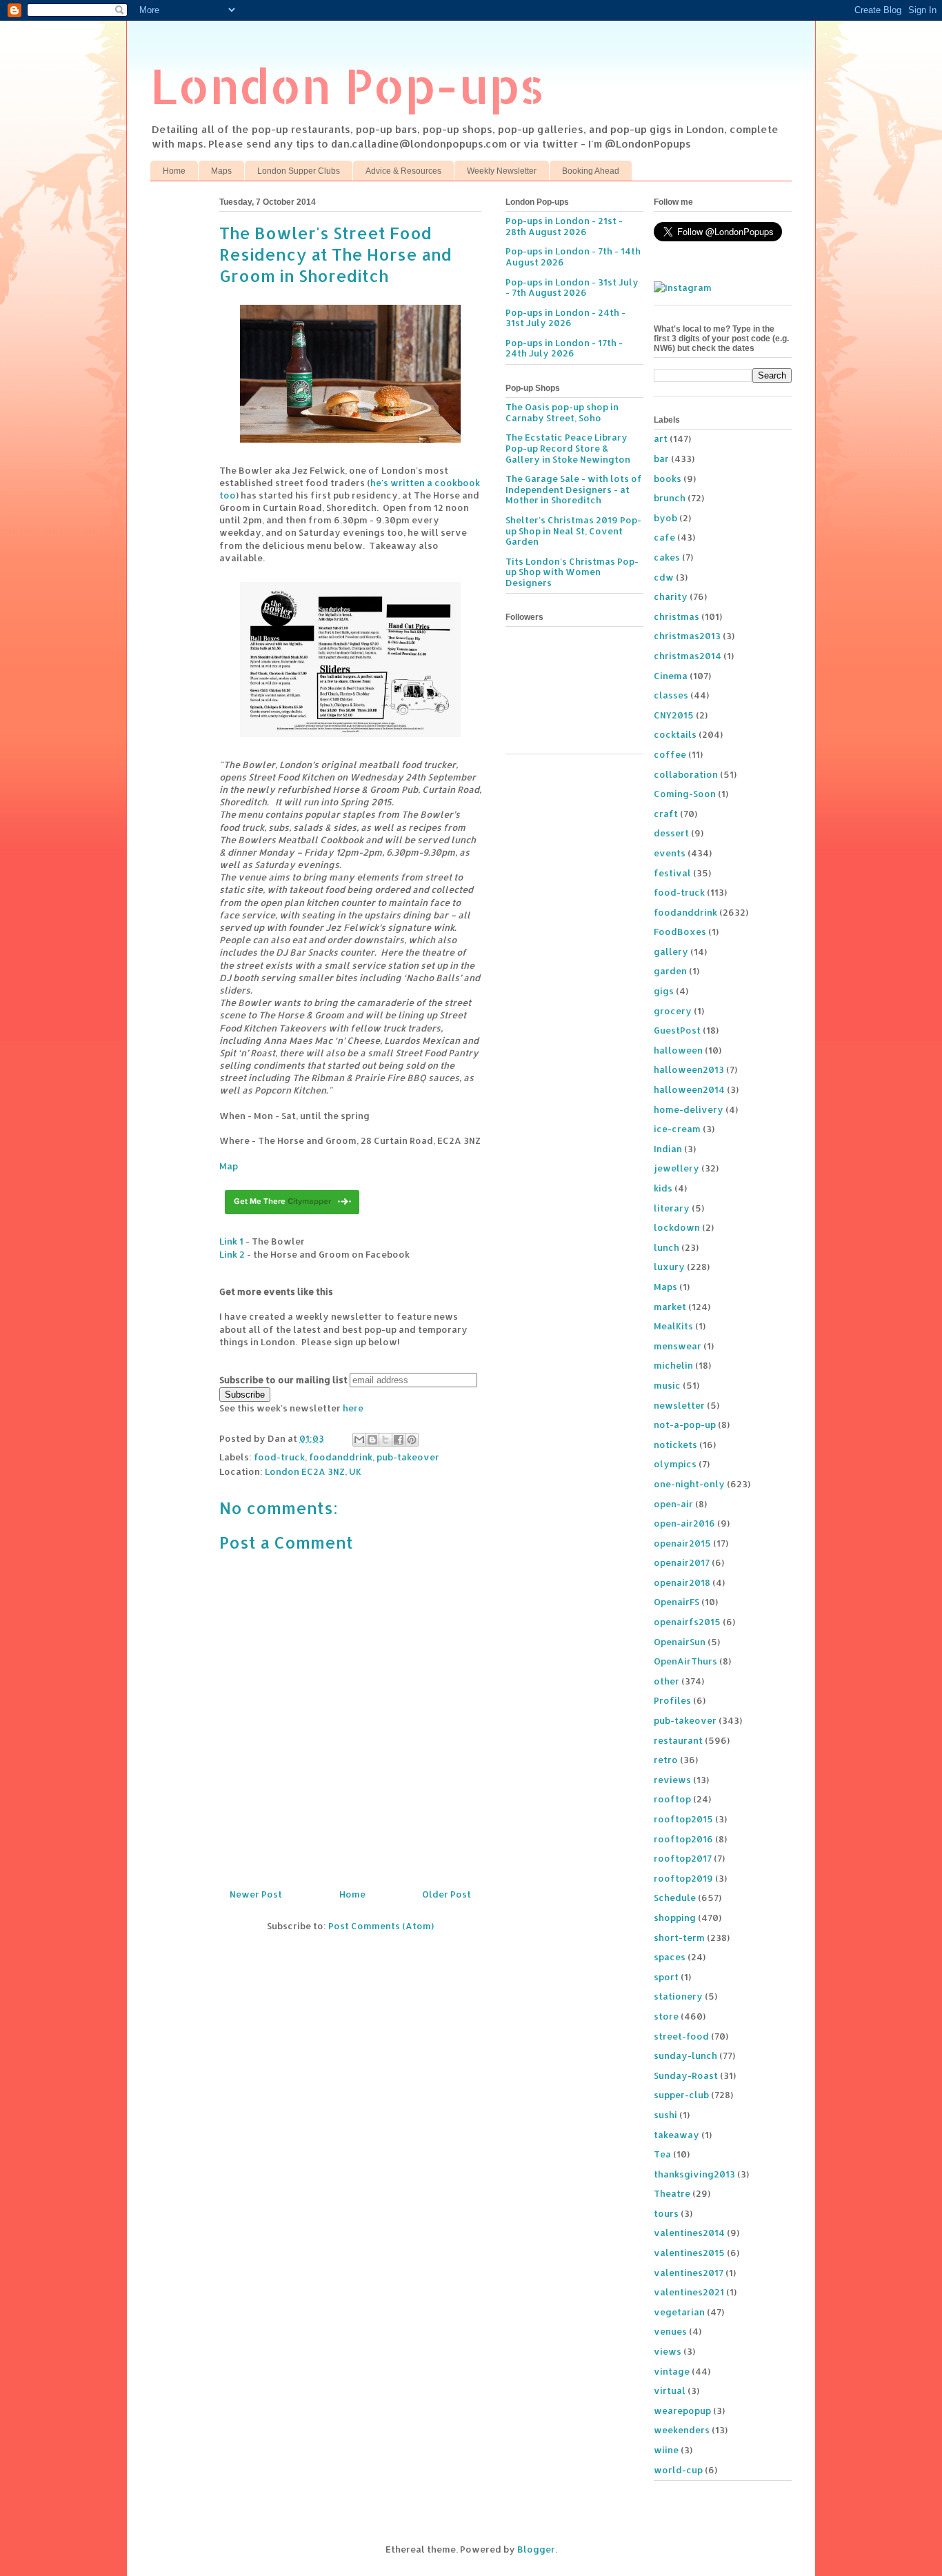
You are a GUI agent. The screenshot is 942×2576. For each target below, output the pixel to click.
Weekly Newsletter (502, 171)
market (670, 1307)
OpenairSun (680, 1642)
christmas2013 (687, 636)
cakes (667, 557)
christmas (677, 616)
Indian (668, 1149)
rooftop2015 (683, 1819)
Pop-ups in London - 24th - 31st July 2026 (565, 318)
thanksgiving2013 (694, 2174)
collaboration (686, 774)
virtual (670, 2391)
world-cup (678, 2470)
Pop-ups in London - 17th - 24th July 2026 (564, 348)
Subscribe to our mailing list (283, 1380)
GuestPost (677, 1030)
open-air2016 (684, 1523)
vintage (672, 2371)
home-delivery (689, 1109)
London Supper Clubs (299, 171)
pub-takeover (408, 1457)
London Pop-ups (348, 85)
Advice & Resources (403, 171)
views (668, 2351)
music (667, 1385)
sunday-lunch (685, 2055)
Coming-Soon (685, 794)
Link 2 (232, 1254)
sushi (665, 2115)
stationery (678, 1996)
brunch (670, 498)
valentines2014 (689, 2233)
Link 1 (231, 1241)
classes (671, 695)
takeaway (677, 2135)
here (353, 1408)
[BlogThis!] (372, 1440)
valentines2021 (689, 2292)
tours (666, 2213)
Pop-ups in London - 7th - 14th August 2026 (573, 256)
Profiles (672, 1700)
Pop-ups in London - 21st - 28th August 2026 (564, 226)
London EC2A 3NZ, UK (313, 1471)
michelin (673, 1365)
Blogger (536, 2549)
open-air (673, 1504)
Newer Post (256, 1894)
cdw (664, 577)
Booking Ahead (591, 171)
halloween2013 (689, 1069)
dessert (671, 833)
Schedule (675, 1898)
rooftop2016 (683, 1839)
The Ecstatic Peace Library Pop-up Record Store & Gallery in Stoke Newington (568, 448)
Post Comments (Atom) (381, 1926)
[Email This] (359, 1440)
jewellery (677, 1168)
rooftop (672, 1799)
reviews (672, 1780)
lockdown (677, 1227)
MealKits (673, 1326)
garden (670, 971)
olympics (675, 1464)
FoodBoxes (680, 932)
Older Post (447, 1894)
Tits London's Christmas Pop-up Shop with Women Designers (572, 572)
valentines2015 (689, 2253)
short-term (679, 1938)
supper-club (681, 2095)
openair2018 (682, 1582)
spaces (670, 1957)
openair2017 (682, 1562)
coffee (670, 754)
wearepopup (682, 2411)
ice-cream (677, 1129)
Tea (662, 2154)
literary (672, 1208)
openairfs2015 (687, 1622)
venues (670, 2331)
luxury (669, 1267)
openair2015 (682, 1543)
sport (666, 1977)
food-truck (279, 1457)
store (666, 2016)
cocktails (675, 734)
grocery (673, 1011)
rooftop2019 (683, 1878)
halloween (678, 1050)
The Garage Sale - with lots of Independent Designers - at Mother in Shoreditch (574, 489)
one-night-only (689, 1484)
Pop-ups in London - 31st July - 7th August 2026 (572, 288)
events (670, 853)
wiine (666, 2450)
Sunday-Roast (686, 2075)
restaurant (678, 1740)
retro (666, 1760)
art (661, 439)
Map (229, 1166)
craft (666, 814)
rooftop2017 (683, 1858)
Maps (221, 171)
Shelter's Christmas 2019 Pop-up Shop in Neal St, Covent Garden (573, 531)
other (667, 1681)
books (668, 479)
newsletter (679, 1405)
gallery (671, 952)
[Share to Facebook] (399, 1440)
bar (661, 459)
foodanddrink (341, 1457)
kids (663, 1188)
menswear (678, 1346)
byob (665, 518)
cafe (664, 537)
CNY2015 (674, 715)
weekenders (682, 2430)
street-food (681, 2036)
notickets (675, 1445)
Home (174, 171)
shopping (675, 1918)
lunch (667, 1247)
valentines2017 (689, 2273)
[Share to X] (385, 1440)
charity (671, 596)
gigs (664, 991)
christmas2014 (688, 656)
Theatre (672, 2193)
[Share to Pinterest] (412, 1440)
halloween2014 (689, 1089)
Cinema (671, 676)
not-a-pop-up (685, 1425)
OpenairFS (677, 1602)
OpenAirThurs (685, 1661)
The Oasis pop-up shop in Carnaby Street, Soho (562, 412)
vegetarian (679, 2312)
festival (672, 873)
